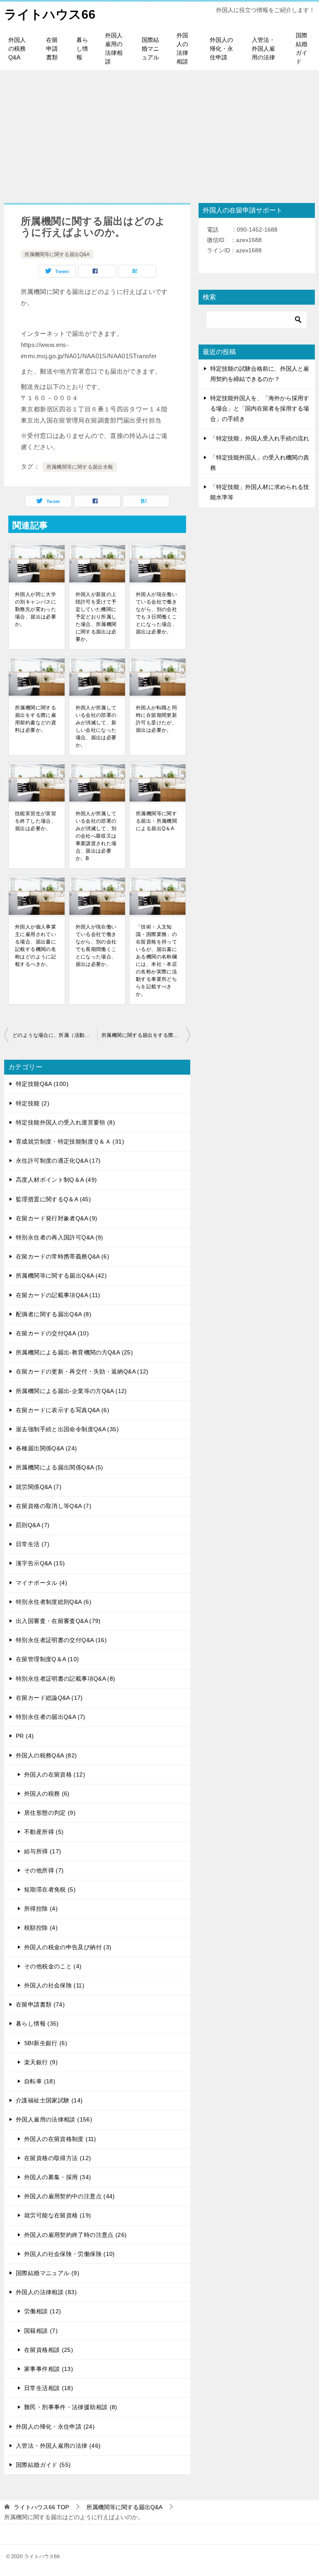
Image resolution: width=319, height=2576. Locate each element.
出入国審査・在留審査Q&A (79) (58, 1621)
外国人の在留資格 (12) (55, 1774)
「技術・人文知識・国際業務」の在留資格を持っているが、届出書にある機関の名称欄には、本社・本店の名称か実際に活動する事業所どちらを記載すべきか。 (156, 961)
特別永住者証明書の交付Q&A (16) (61, 1640)
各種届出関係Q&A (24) (46, 1448)
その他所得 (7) (44, 1870)
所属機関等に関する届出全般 (80, 467)
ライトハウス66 (50, 14)
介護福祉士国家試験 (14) (49, 2100)
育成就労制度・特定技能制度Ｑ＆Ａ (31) (70, 1141)
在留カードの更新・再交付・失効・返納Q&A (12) (82, 1371)
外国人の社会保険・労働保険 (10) (70, 2254)
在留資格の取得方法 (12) (58, 2158)
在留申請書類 (52, 49)
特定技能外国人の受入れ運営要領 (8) (65, 1122)
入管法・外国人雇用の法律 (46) (58, 2446)
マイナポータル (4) (42, 1583)
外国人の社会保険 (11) (54, 1985)
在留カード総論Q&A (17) (49, 1698)
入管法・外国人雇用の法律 (263, 49)
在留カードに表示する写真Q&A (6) (63, 1410)
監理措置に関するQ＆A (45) (53, 1199)
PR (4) (25, 1736)
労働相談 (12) (43, 2311)
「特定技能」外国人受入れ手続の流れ (260, 438)
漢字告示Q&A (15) (40, 1563)
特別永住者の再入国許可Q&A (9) (60, 1237)
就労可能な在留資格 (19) (58, 2215)
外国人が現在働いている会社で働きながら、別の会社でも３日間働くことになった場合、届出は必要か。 (156, 613)
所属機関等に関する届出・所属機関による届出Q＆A (156, 821)
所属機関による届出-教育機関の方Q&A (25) (74, 1352)
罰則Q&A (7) (33, 1525)
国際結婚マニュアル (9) (48, 2273)
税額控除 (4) (41, 1928)
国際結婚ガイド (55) (43, 2465)
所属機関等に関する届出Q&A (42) (61, 1276)
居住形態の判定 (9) (50, 1813)
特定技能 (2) (33, 1103)
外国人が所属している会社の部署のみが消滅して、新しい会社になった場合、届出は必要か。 (96, 726)
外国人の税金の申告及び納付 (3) (68, 1947)
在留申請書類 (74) (40, 2004)
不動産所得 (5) (44, 1832)
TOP (41, 2507)
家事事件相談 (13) (49, 2369)
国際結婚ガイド (302, 48)
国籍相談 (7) (41, 2331)
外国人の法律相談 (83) (46, 2292)
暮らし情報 (82, 49)
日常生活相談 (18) (49, 2388)
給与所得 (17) (43, 1851)
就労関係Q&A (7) (39, 1487)
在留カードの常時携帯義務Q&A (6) (63, 1256)
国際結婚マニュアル (150, 49)
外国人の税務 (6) (47, 1794)
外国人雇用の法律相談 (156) (54, 2119)
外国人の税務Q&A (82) (46, 1755)
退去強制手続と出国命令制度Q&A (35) (67, 1429)
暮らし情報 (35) (37, 2024)
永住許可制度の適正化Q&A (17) (58, 1161)
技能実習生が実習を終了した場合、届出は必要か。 (36, 821)
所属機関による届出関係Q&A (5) (60, 1467)
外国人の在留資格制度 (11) (60, 2139)
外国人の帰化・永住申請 (221, 49)
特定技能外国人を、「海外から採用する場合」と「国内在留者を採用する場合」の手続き (260, 408)
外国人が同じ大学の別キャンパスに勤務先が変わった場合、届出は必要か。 (36, 609)
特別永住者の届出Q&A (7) (51, 1717)
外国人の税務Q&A (17, 49)
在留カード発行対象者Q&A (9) (56, 1218)
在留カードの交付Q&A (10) (52, 1333)
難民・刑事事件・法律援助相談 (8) (71, 2407)
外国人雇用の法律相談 (114, 48)
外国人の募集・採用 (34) (58, 2177)
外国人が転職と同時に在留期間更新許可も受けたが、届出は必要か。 (156, 719)
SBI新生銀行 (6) (46, 2043)
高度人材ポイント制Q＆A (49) (56, 1180)
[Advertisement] (159, 132)
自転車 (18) (40, 2081)
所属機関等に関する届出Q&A (57, 254)
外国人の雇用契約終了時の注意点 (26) (76, 2235)
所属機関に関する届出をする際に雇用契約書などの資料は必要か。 (36, 719)
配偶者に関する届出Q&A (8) (54, 1314)
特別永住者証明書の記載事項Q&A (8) (66, 1679)
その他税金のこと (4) (53, 1966)
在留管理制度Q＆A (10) (47, 1659)
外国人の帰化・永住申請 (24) (55, 2427)
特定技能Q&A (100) (42, 1084)
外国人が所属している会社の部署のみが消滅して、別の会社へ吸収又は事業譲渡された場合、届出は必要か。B (96, 836)
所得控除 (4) (41, 1909)
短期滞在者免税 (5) (50, 1889)
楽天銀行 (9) (41, 2062)
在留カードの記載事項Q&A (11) (58, 1295)
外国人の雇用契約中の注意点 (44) (70, 2196)
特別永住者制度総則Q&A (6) (54, 1602)
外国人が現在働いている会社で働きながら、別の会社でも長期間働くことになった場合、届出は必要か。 (96, 946)
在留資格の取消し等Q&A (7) (54, 1506)
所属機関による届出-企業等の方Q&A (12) (71, 1391)
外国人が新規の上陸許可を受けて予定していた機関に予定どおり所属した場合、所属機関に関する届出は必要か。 (96, 617)
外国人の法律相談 (182, 48)
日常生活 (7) (33, 1544)
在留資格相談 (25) (49, 2350)
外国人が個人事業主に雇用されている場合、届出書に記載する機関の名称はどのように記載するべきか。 (36, 946)
